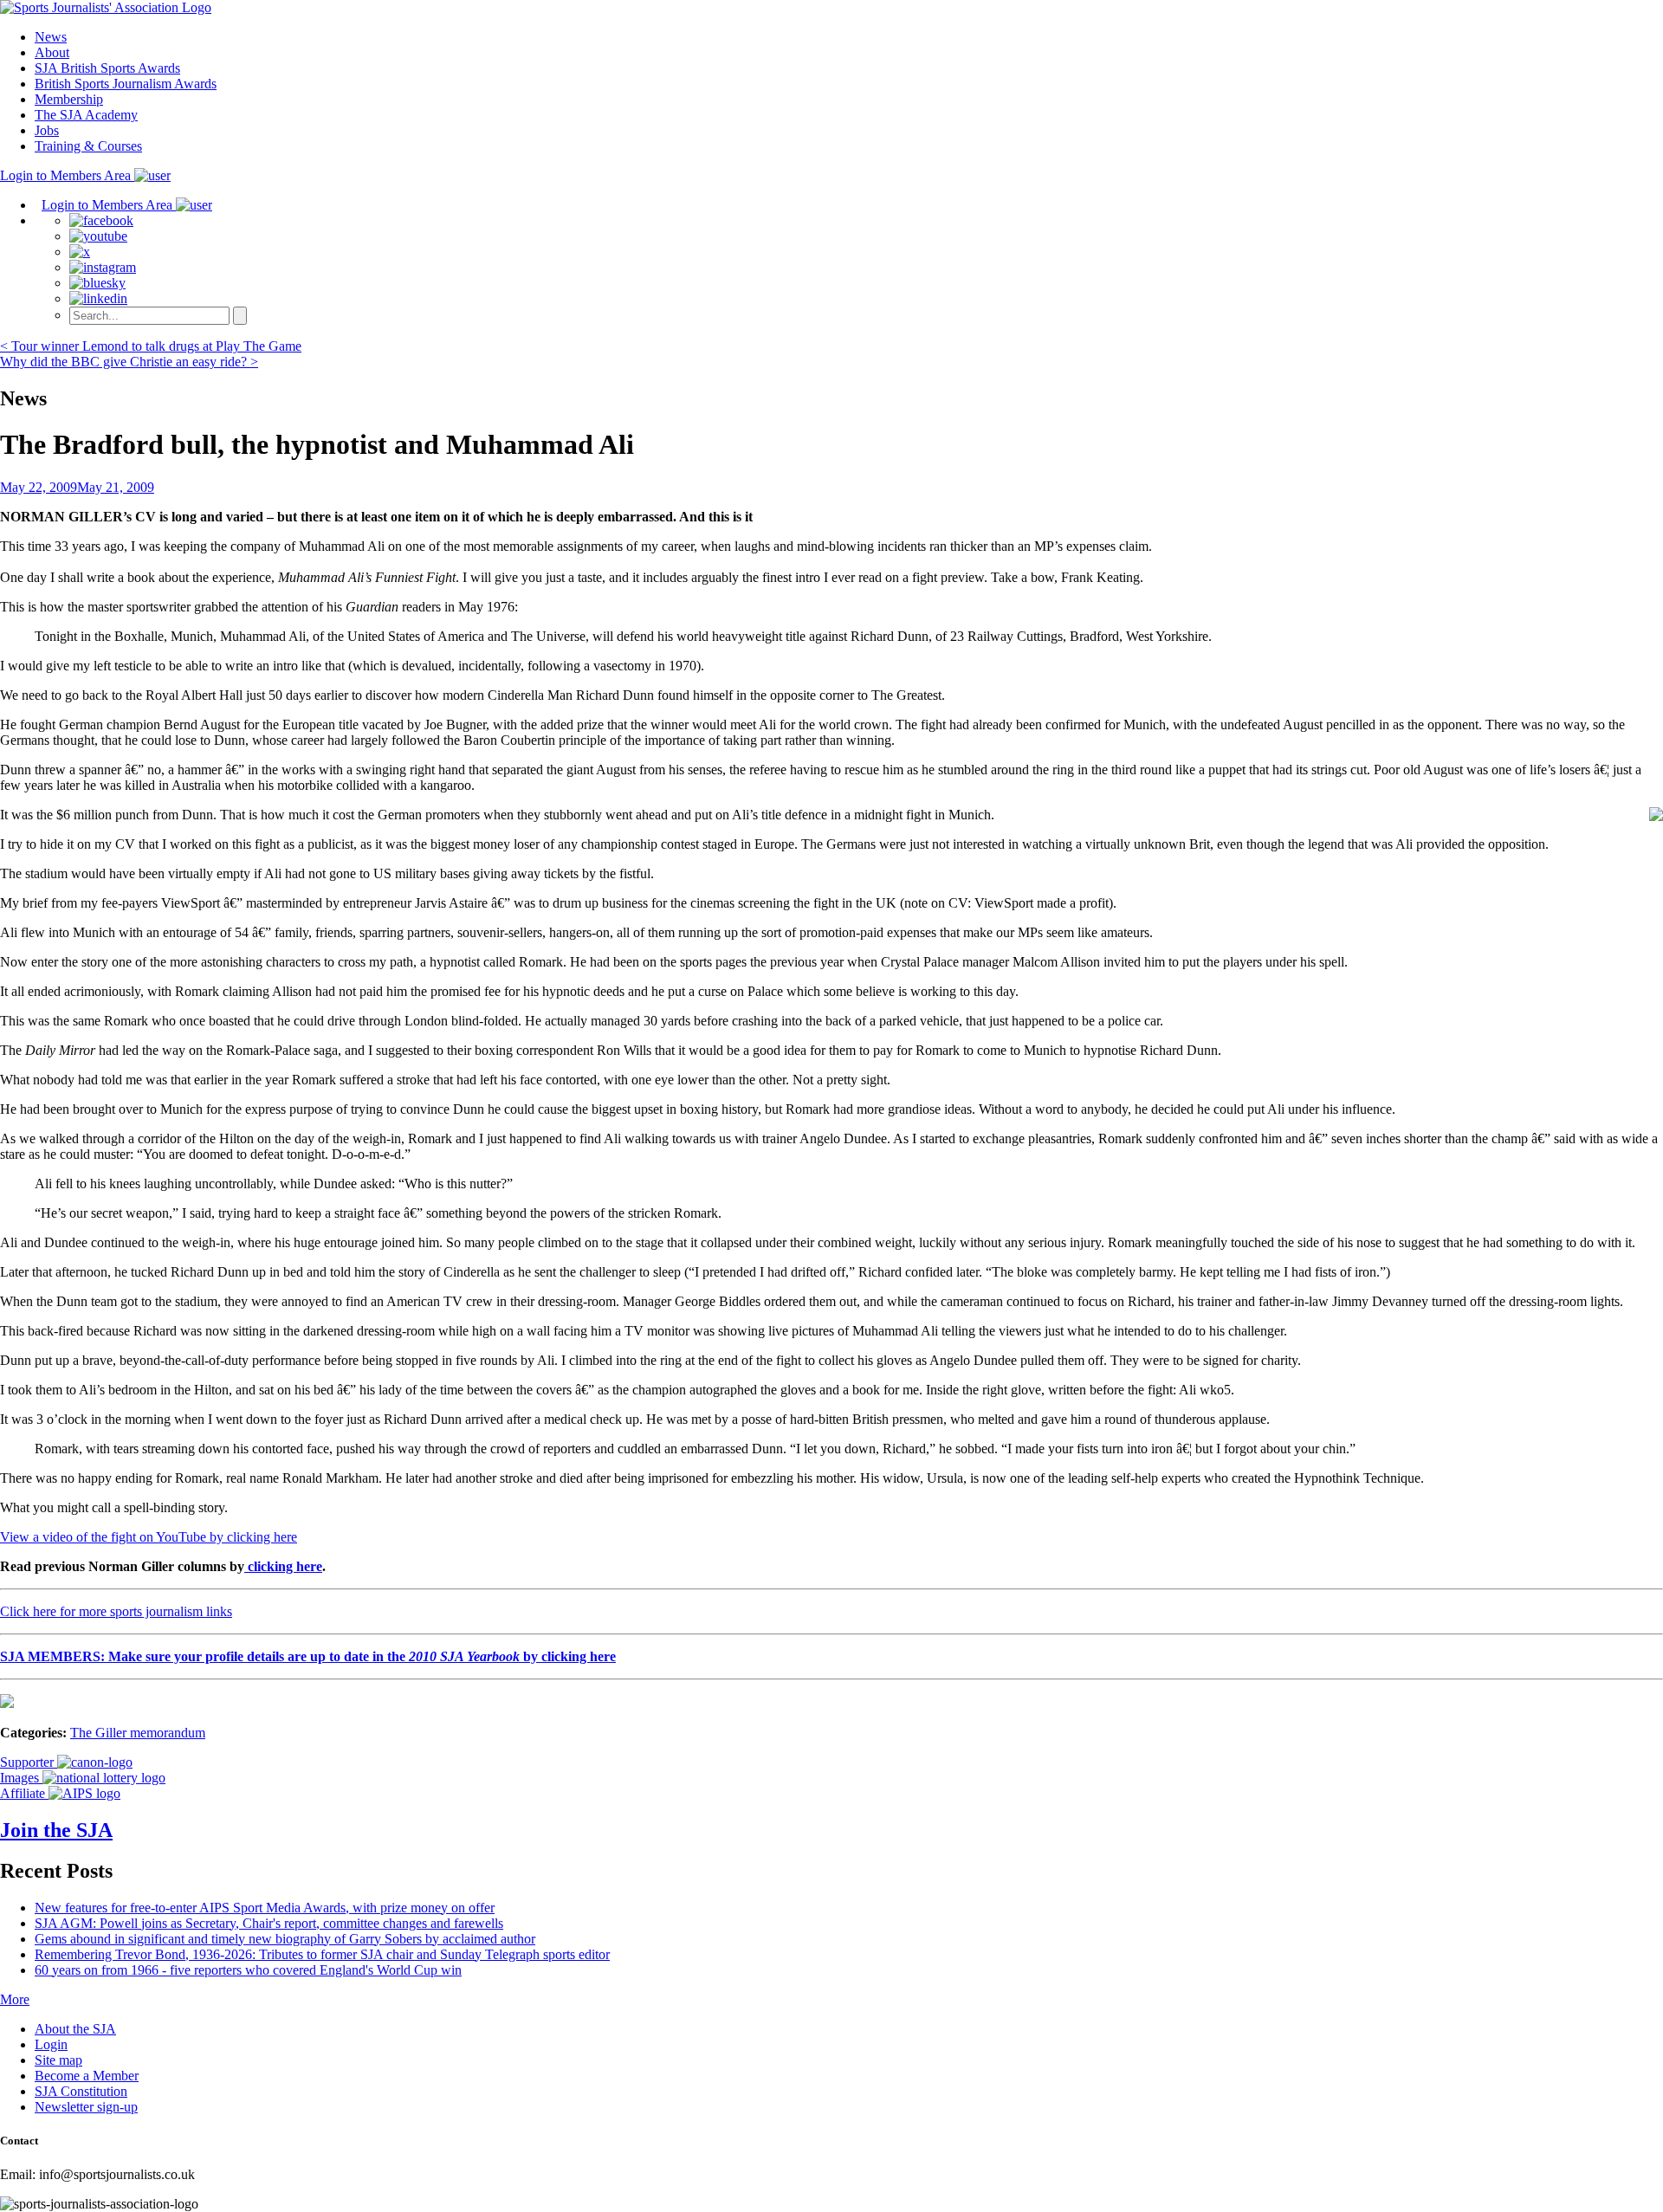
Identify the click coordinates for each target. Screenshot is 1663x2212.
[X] (80, 252)
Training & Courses (88, 146)
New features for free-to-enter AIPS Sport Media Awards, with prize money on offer (265, 1908)
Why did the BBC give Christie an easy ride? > (129, 362)
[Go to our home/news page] (106, 7)
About (52, 52)
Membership (69, 99)
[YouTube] (98, 236)
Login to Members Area (67, 175)
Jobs (47, 130)
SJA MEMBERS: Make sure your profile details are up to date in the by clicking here (308, 1656)
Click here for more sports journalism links (116, 1611)
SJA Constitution (81, 2091)
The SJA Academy (86, 115)
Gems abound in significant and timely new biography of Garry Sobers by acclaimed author (285, 1939)
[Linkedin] (98, 298)
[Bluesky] (97, 283)
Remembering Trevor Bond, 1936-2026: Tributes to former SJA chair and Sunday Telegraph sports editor (322, 1954)
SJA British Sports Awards (107, 68)
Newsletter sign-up (86, 2107)
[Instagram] (103, 267)
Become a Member (87, 2076)
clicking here (283, 1566)
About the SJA (75, 2029)
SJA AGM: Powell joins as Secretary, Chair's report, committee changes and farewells (269, 1923)
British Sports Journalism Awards (126, 84)
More (15, 1999)
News (51, 37)
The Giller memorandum (138, 1733)
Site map (58, 2060)
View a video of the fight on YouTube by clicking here (149, 1537)
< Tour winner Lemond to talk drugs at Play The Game (151, 346)
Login (51, 2044)
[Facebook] (101, 220)
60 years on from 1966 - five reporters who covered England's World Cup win (248, 1970)
